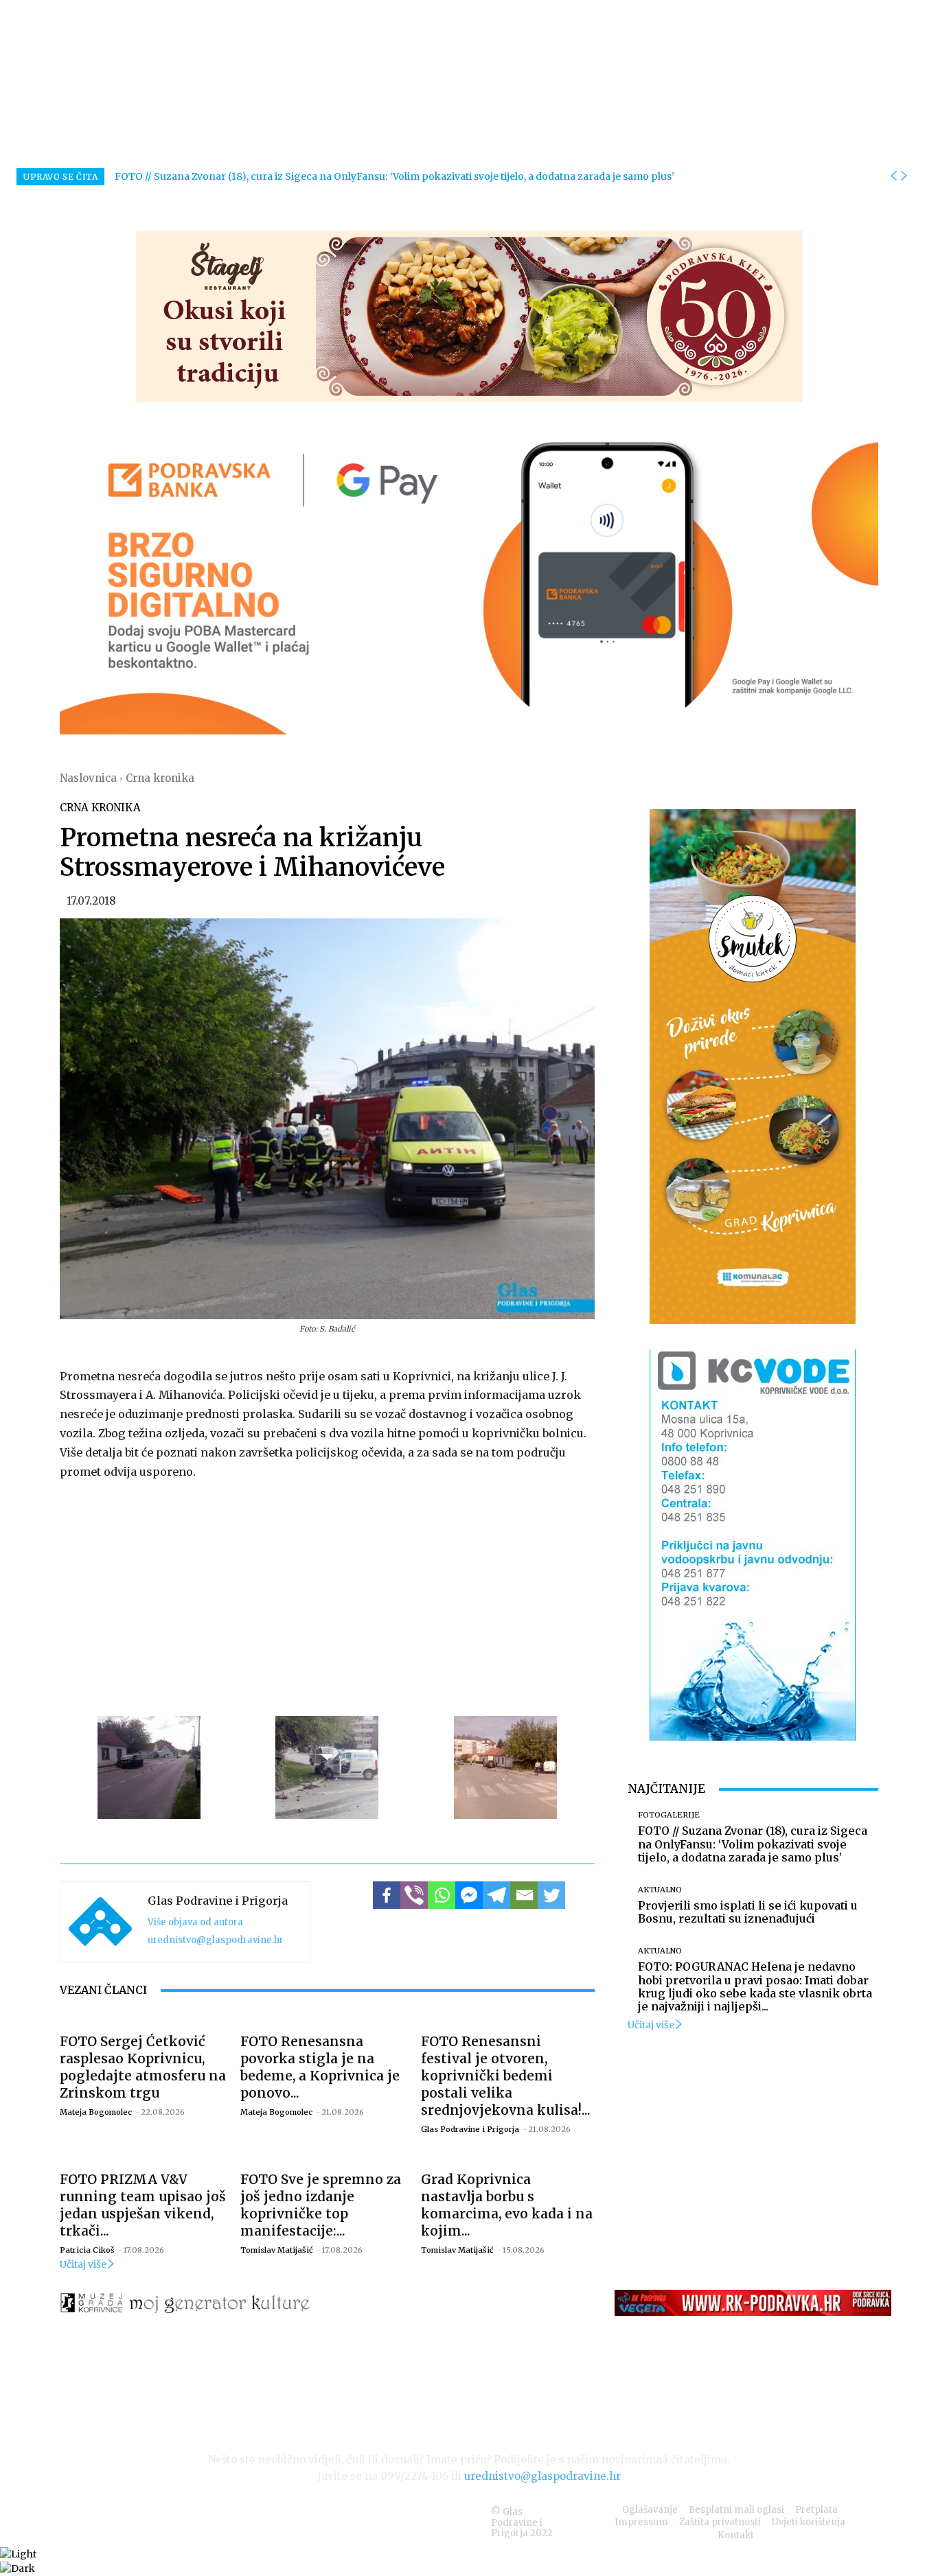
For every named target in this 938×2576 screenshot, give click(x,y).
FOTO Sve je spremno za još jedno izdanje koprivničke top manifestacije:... (321, 2205)
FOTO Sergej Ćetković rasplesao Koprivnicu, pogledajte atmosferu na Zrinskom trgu (143, 2067)
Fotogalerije (669, 1815)
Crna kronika (160, 778)
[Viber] (414, 1895)
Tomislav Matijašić (277, 2250)
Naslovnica (88, 778)
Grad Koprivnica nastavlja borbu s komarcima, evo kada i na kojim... (507, 2205)
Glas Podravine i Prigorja (218, 1901)
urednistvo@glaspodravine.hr (216, 1940)
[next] (904, 176)
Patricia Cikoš (87, 2250)
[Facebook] (387, 1895)
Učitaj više (83, 2264)
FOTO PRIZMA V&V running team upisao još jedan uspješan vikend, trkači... (143, 2205)
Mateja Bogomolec (96, 2112)
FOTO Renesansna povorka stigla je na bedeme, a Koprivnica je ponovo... (320, 2067)
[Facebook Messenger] (469, 1895)
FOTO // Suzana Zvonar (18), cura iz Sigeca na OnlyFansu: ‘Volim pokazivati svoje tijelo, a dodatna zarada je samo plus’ (394, 176)
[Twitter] (551, 1895)
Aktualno (660, 1890)
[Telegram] (496, 1895)
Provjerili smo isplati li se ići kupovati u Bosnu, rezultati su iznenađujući (748, 1912)
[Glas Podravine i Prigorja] (100, 1922)
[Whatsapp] (442, 1895)
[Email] (524, 1895)
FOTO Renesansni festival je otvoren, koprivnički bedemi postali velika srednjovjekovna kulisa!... (506, 2076)
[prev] (893, 176)
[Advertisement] (327, 1596)
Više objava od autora (195, 1922)
